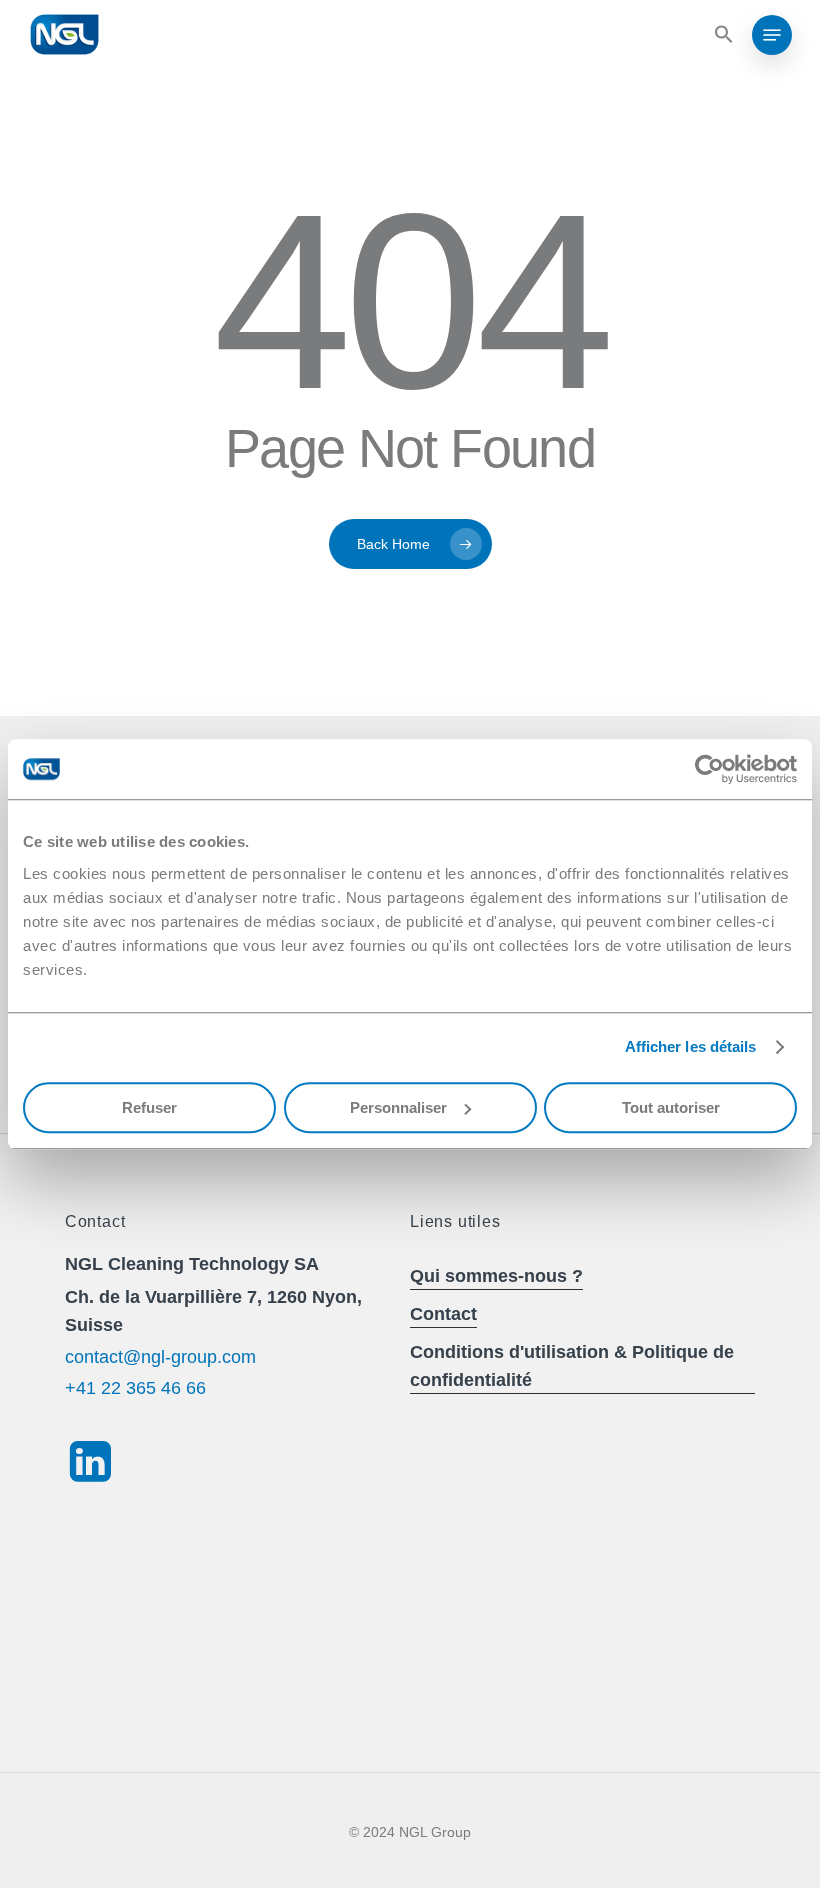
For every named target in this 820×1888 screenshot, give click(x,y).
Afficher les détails (691, 1046)
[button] (721, 35)
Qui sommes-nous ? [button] (496, 1276)
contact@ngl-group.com (160, 1357)
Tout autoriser (671, 1107)
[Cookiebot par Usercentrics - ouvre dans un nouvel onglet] (709, 769)
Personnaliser (398, 1107)
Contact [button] (443, 1314)
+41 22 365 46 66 (135, 1388)
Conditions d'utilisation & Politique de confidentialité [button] (572, 1366)
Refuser (149, 1107)
